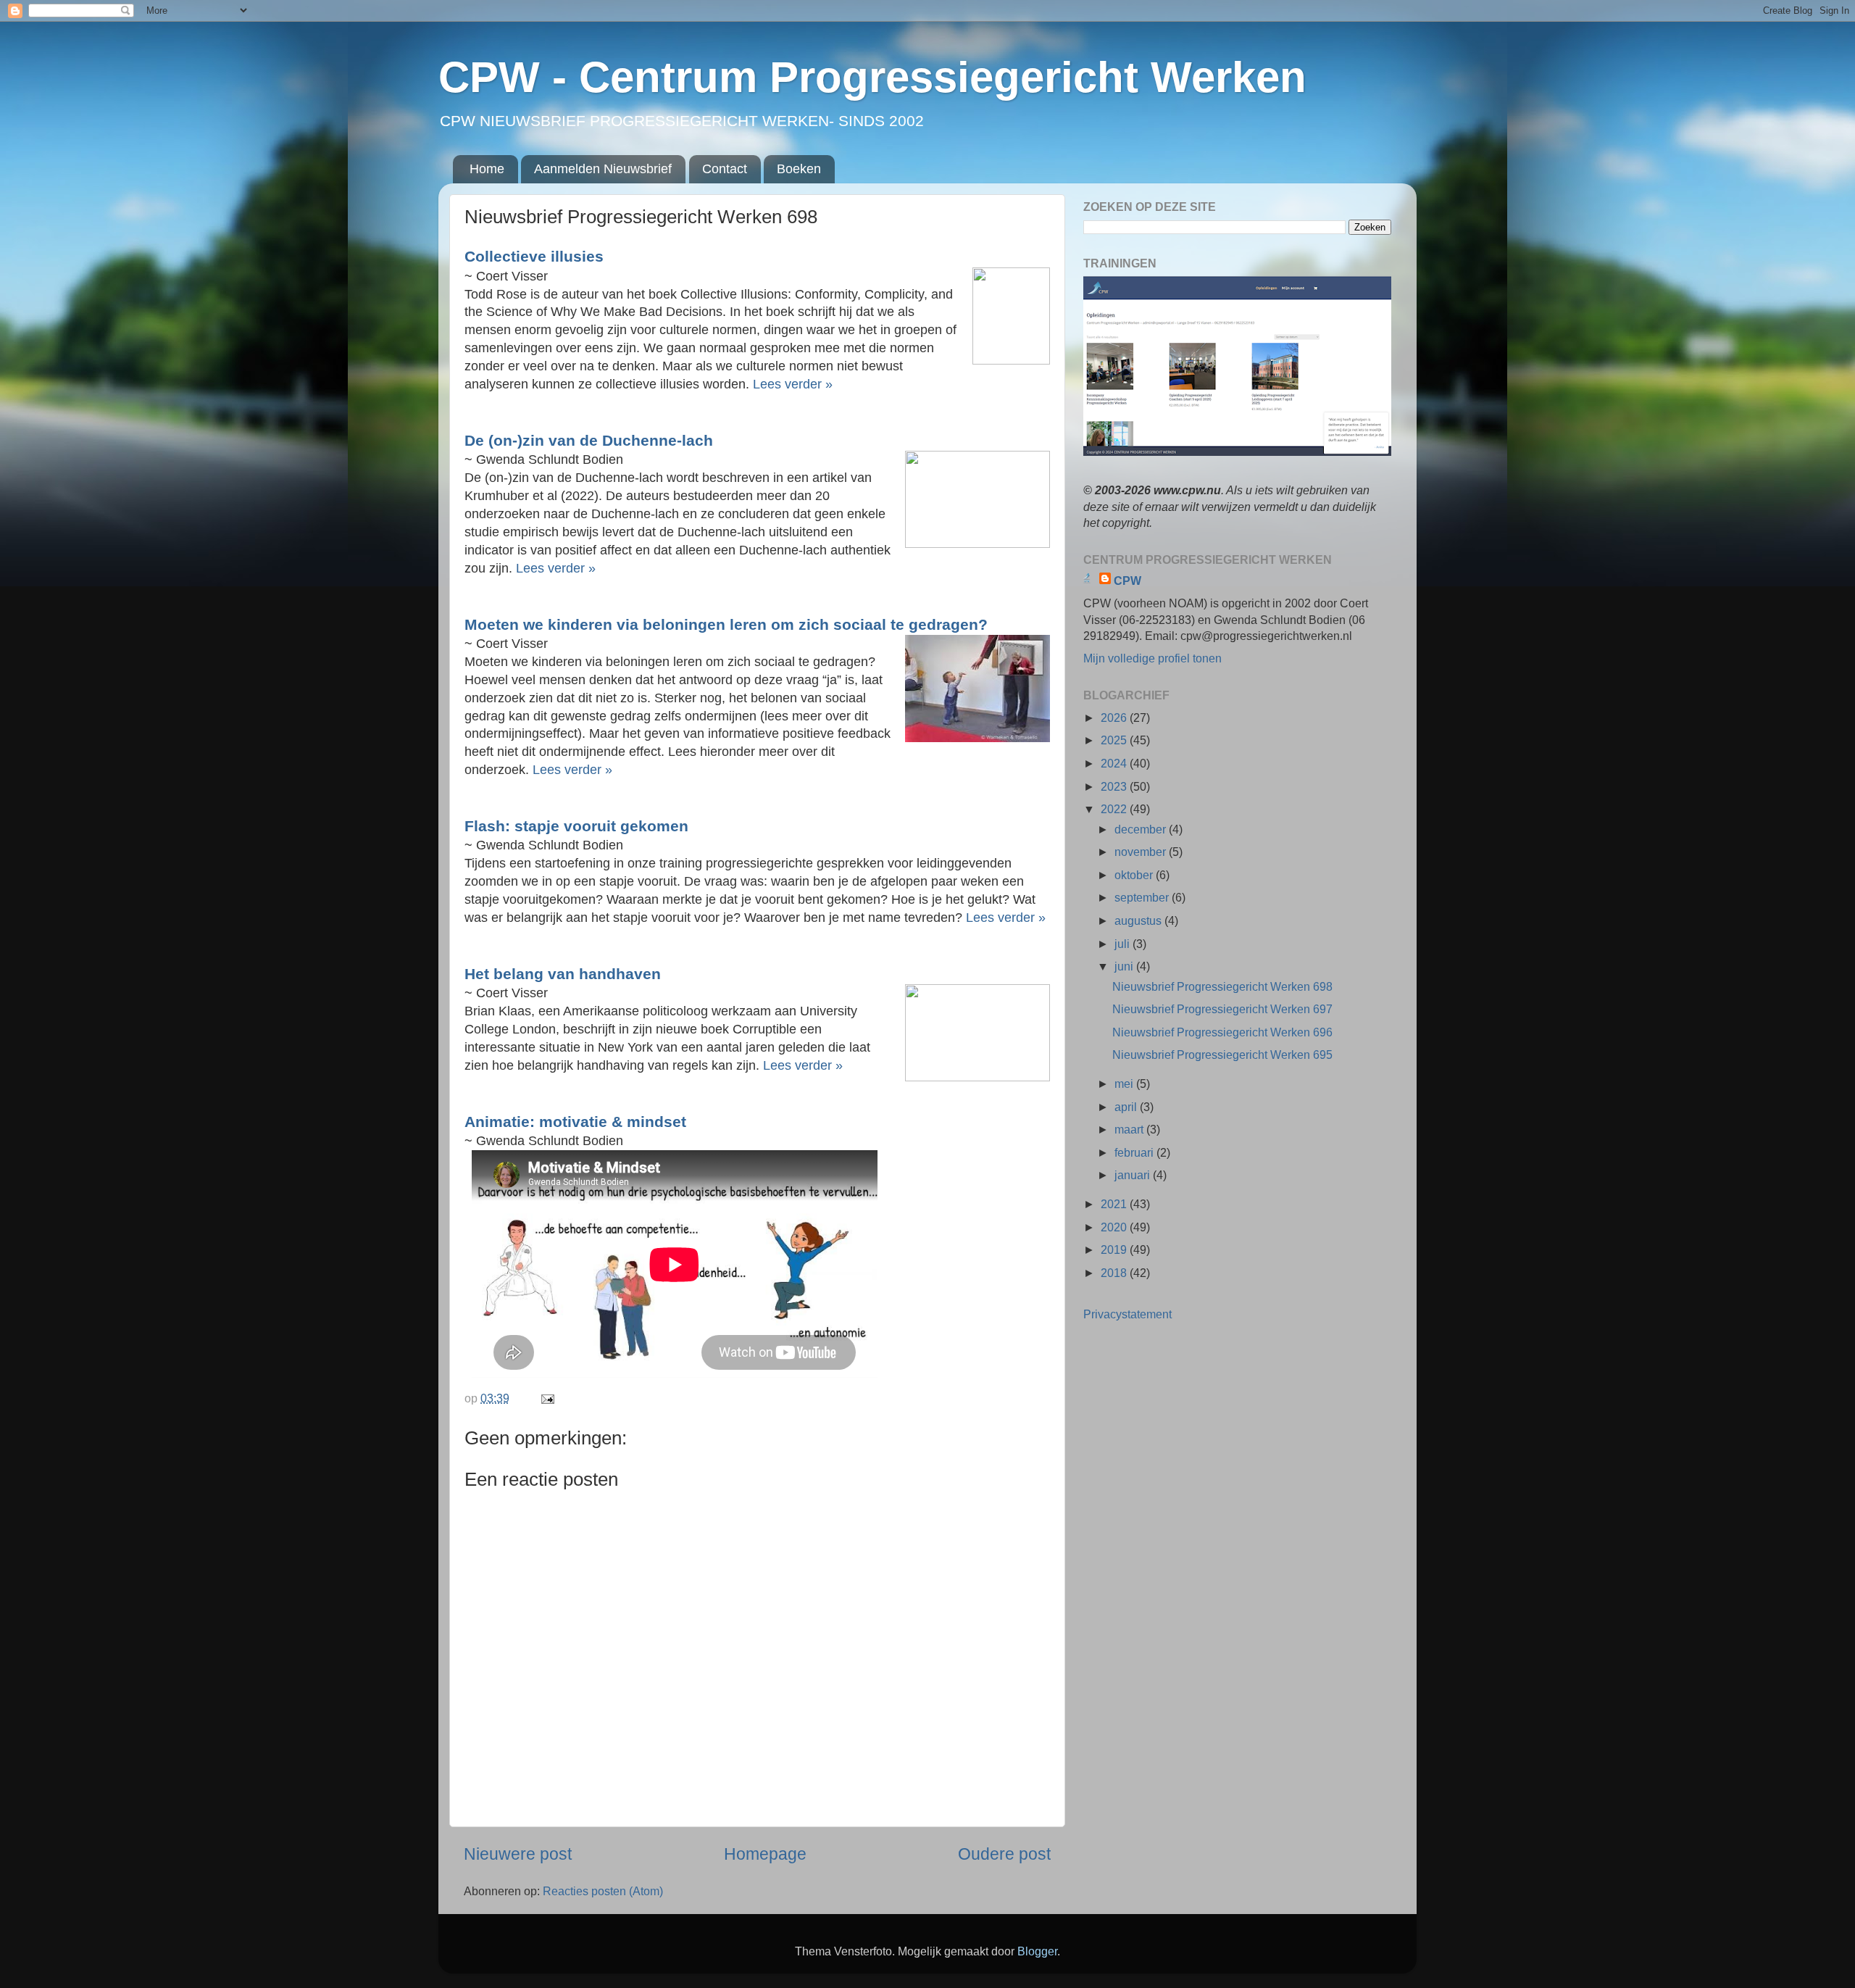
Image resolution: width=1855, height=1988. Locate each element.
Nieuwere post (518, 1854)
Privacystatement (1127, 1314)
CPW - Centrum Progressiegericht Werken (872, 77)
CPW (1127, 581)
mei (1125, 1084)
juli (1124, 944)
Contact (725, 169)
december (1142, 829)
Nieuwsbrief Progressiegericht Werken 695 (1222, 1055)
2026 (1115, 718)
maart (1130, 1129)
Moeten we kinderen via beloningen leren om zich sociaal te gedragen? (726, 624)
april (1127, 1107)
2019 (1115, 1249)
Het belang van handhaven (563, 974)
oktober (1135, 875)
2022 (1115, 809)
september (1143, 897)
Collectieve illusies (536, 256)
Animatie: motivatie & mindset (578, 1122)
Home (487, 169)
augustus (1139, 920)
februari (1135, 1152)
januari (1134, 1175)
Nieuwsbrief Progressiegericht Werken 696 (1222, 1032)
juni (1125, 966)
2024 (1115, 763)
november (1142, 852)
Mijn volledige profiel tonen (1152, 658)
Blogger (1037, 1951)
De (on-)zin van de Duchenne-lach (589, 440)
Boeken (799, 169)
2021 (1115, 1204)
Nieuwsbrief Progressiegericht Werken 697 (1222, 1009)
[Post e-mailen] (546, 1398)
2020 (1115, 1227)
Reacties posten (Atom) (603, 1891)
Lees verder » (795, 384)
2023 (1115, 786)
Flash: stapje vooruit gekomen (576, 826)
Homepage (765, 1854)
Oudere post (1004, 1854)
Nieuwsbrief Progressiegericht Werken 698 (1222, 986)
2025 (1115, 740)
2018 (1115, 1273)
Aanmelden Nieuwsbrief (603, 169)
